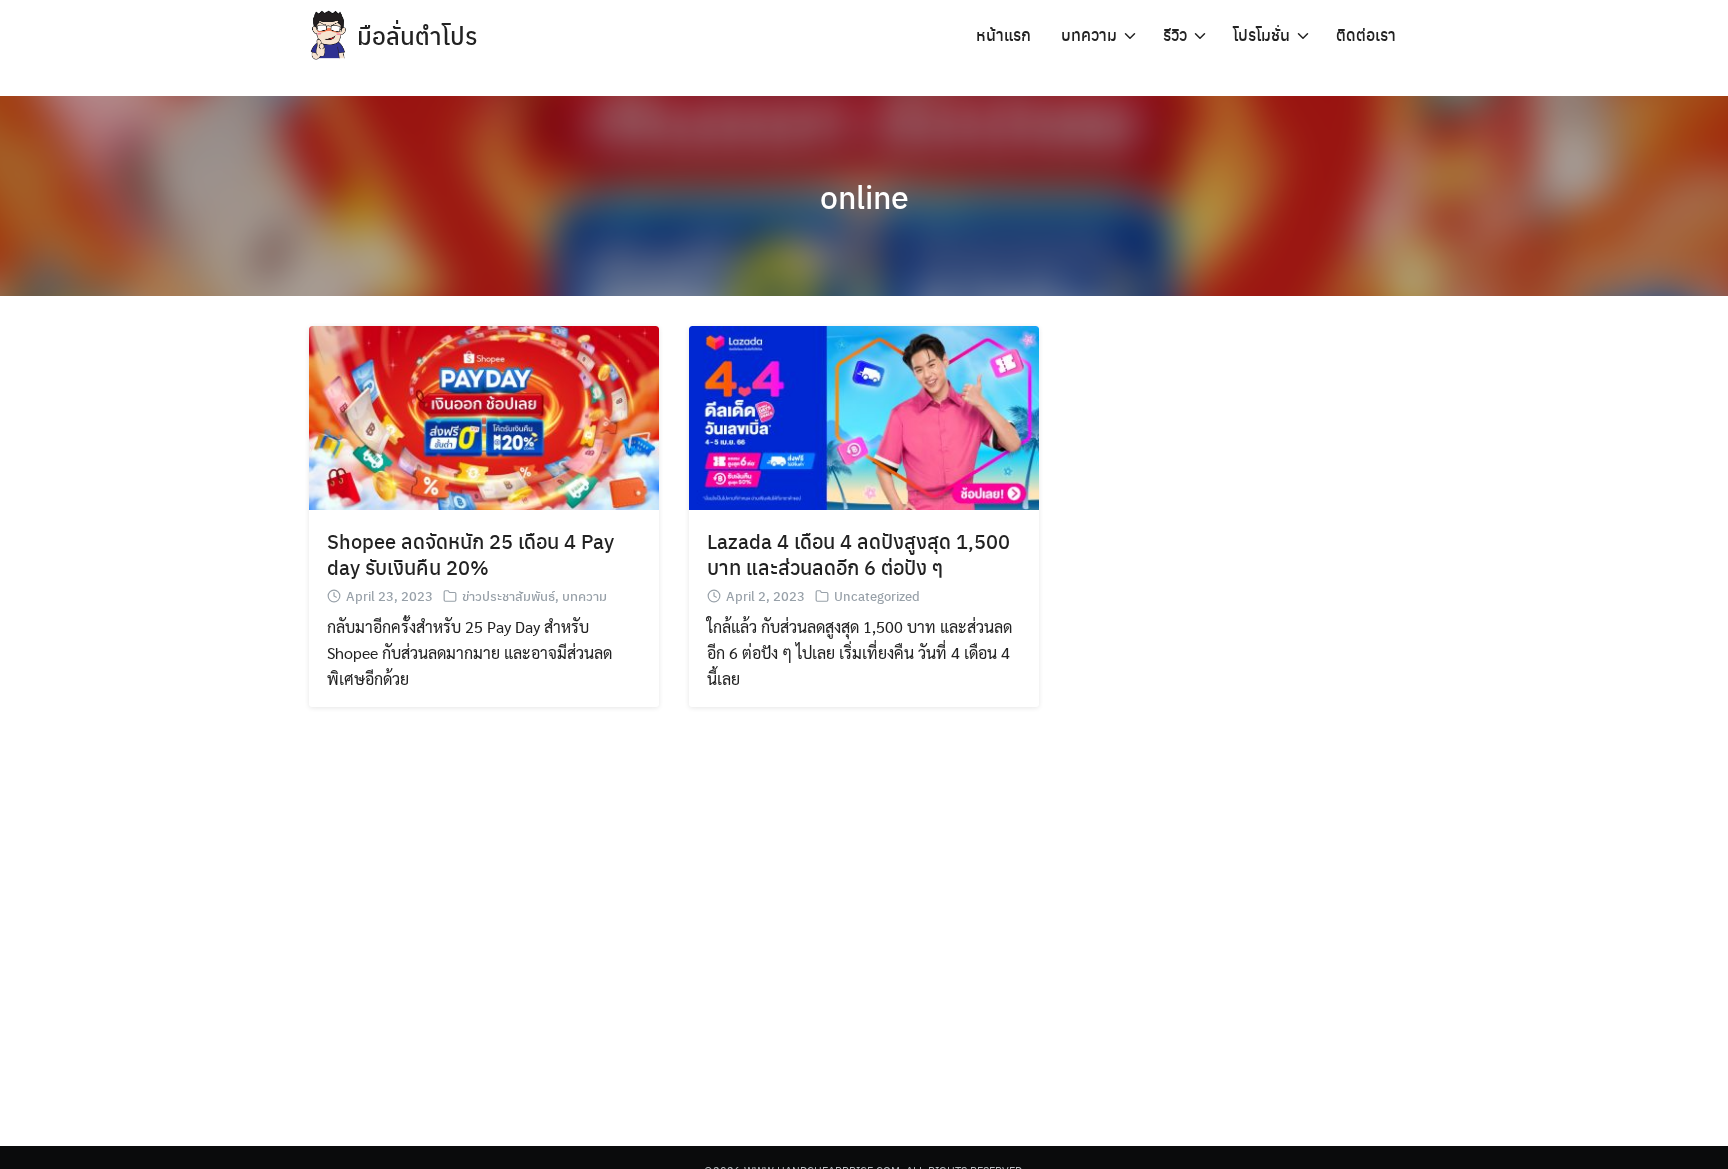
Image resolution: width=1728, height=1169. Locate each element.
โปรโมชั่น (1261, 34)
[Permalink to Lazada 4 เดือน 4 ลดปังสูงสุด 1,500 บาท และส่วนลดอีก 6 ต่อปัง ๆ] (864, 415)
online (864, 196)
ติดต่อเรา (1366, 34)
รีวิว (1175, 34)
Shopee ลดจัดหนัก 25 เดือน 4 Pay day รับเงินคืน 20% (470, 553)
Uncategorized (877, 595)
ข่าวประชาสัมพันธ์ (508, 595)
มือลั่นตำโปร (417, 35)
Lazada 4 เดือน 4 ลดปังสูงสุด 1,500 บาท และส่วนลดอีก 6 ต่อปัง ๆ (858, 553)
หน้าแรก (1003, 34)
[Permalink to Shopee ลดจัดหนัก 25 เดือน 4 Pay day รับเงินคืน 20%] (484, 415)
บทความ (1089, 34)
